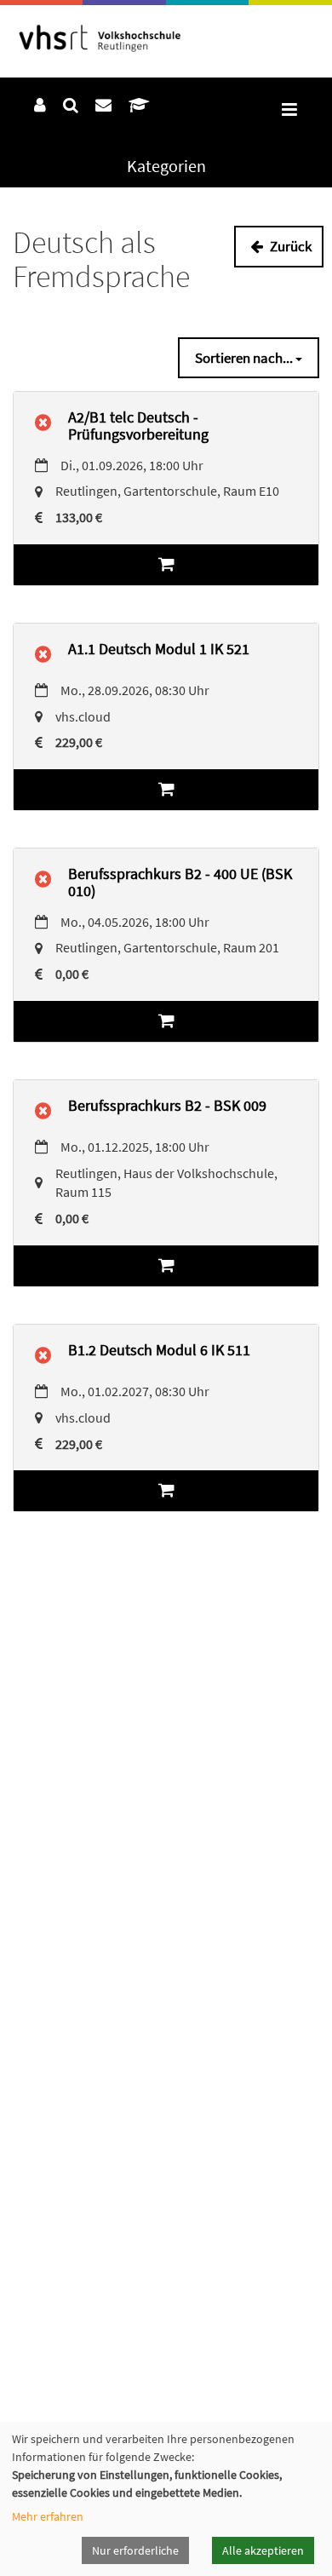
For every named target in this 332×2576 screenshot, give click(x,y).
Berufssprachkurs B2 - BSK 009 (167, 1105)
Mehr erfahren (48, 2516)
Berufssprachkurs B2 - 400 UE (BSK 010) (180, 882)
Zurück (289, 246)
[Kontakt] (103, 105)
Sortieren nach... (245, 358)
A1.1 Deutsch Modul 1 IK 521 (159, 649)
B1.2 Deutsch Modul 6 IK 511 (159, 1350)
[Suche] (71, 105)
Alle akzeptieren (263, 2550)
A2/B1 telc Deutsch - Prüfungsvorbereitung (138, 425)
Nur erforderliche (135, 2550)
